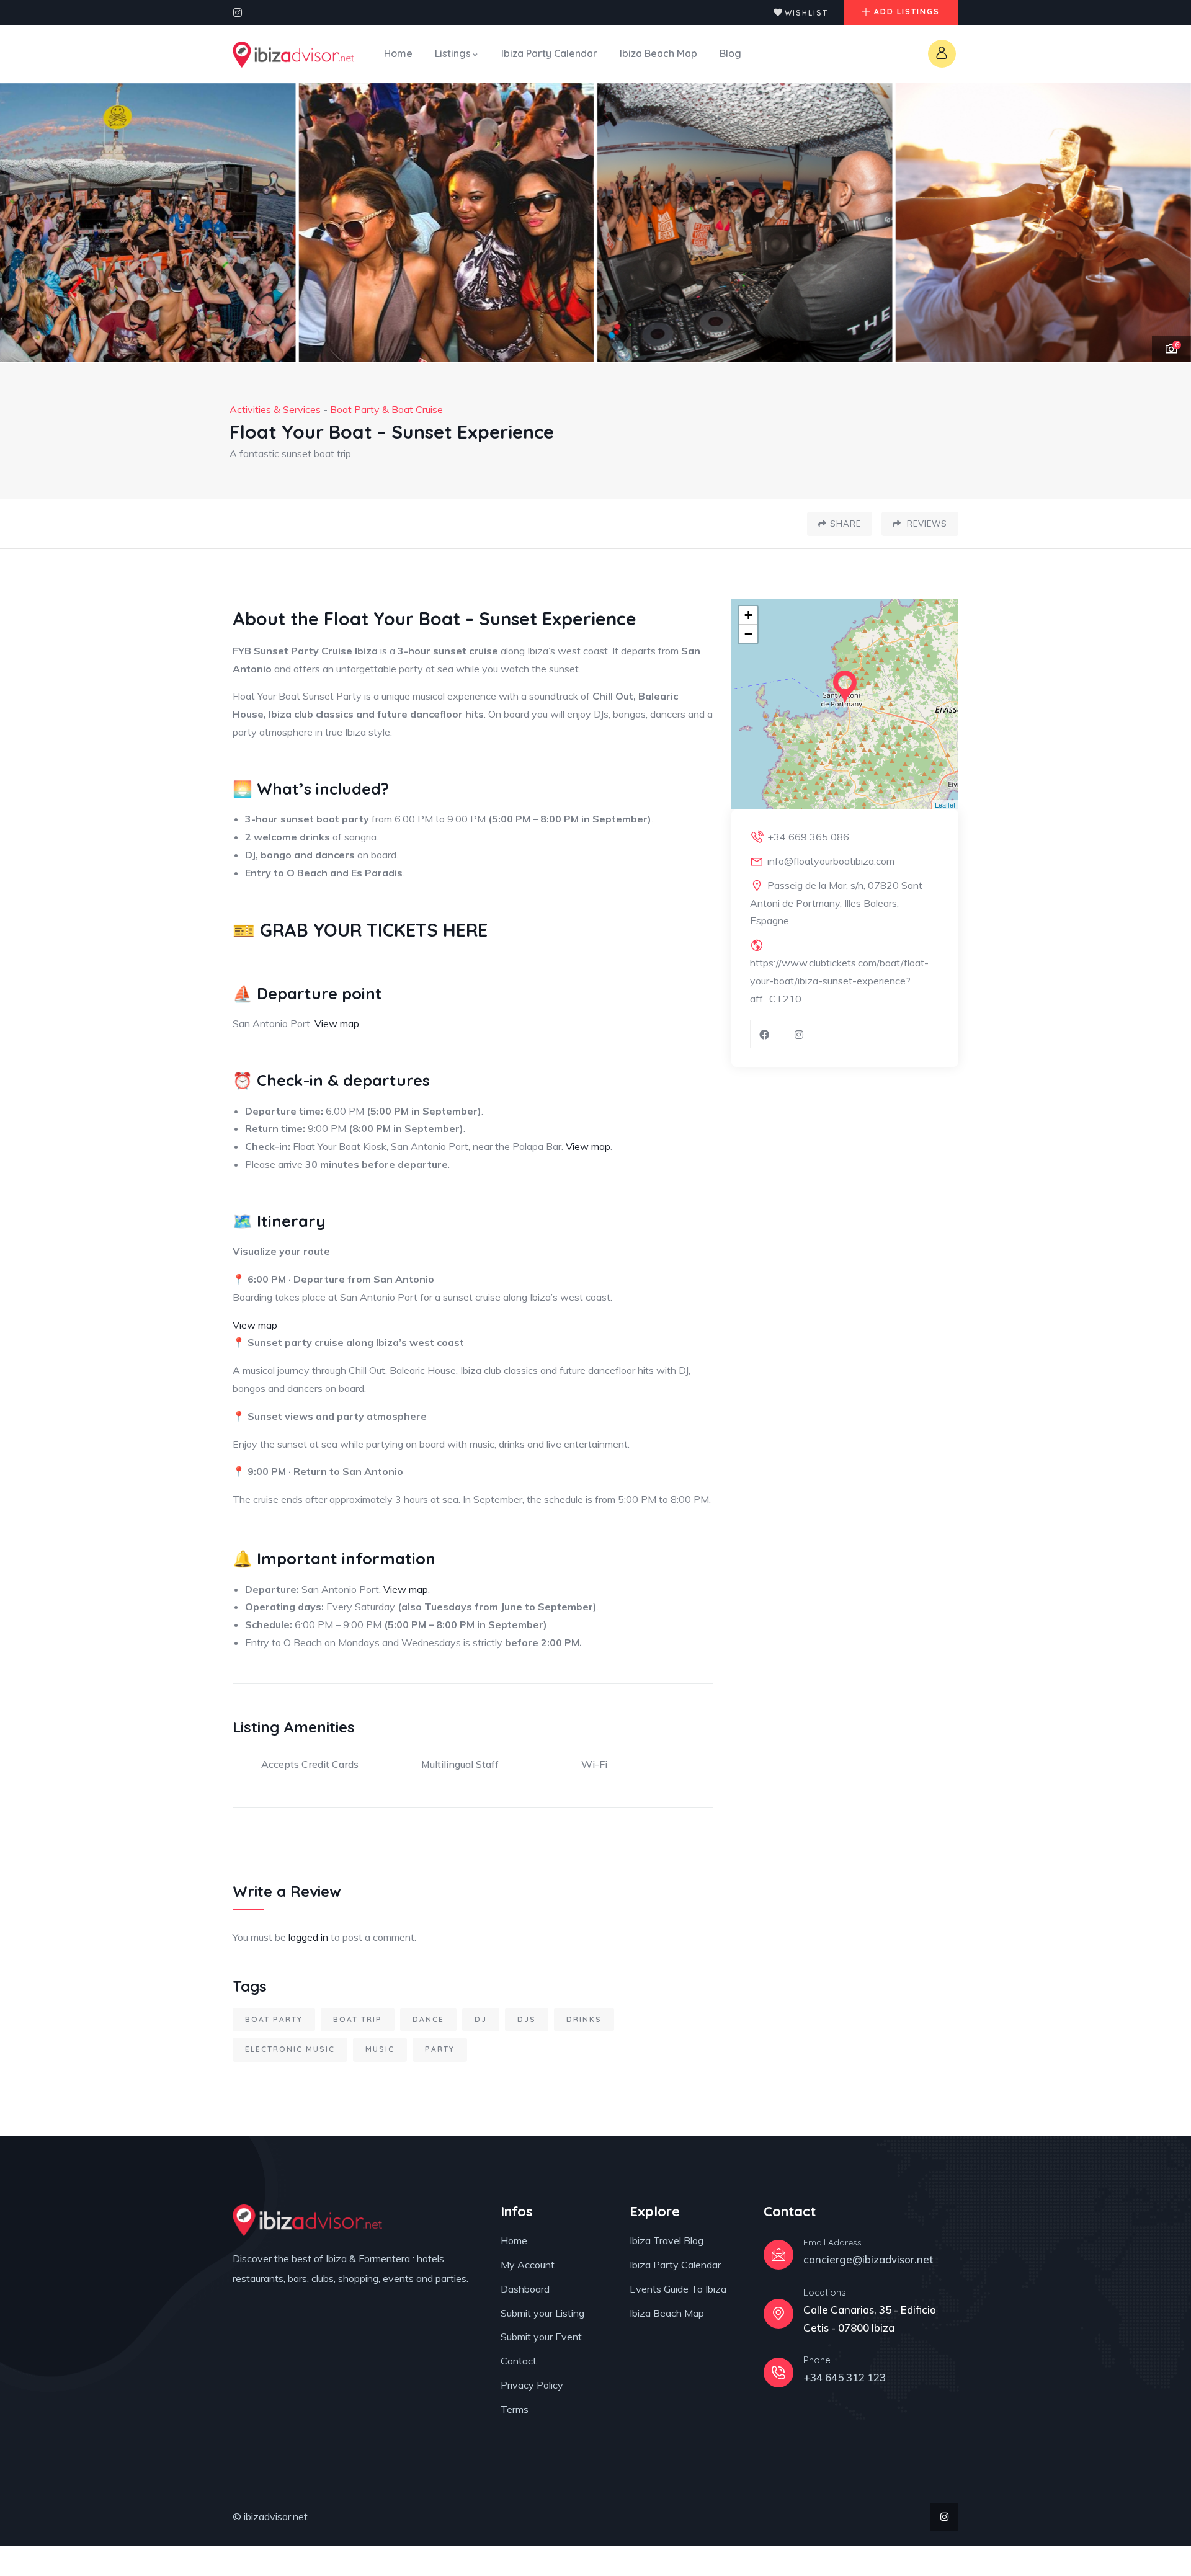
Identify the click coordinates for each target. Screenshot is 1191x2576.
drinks (584, 2019)
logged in (308, 1937)
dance (428, 2019)
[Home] (293, 55)
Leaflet (945, 804)
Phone (817, 2360)
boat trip (358, 2019)
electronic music (290, 2049)
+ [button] (748, 615)
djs (527, 2019)
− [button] (748, 634)
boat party (274, 2019)
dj (481, 2019)
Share (845, 524)
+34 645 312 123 (845, 2377)
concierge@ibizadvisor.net (868, 2259)
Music (380, 2049)
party (440, 2049)
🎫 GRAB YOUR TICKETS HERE (360, 930)
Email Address (832, 2242)
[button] (1167, 223)
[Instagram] (238, 12)
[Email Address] (778, 2255)
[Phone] (778, 2373)
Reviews (926, 524)
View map (337, 1023)
